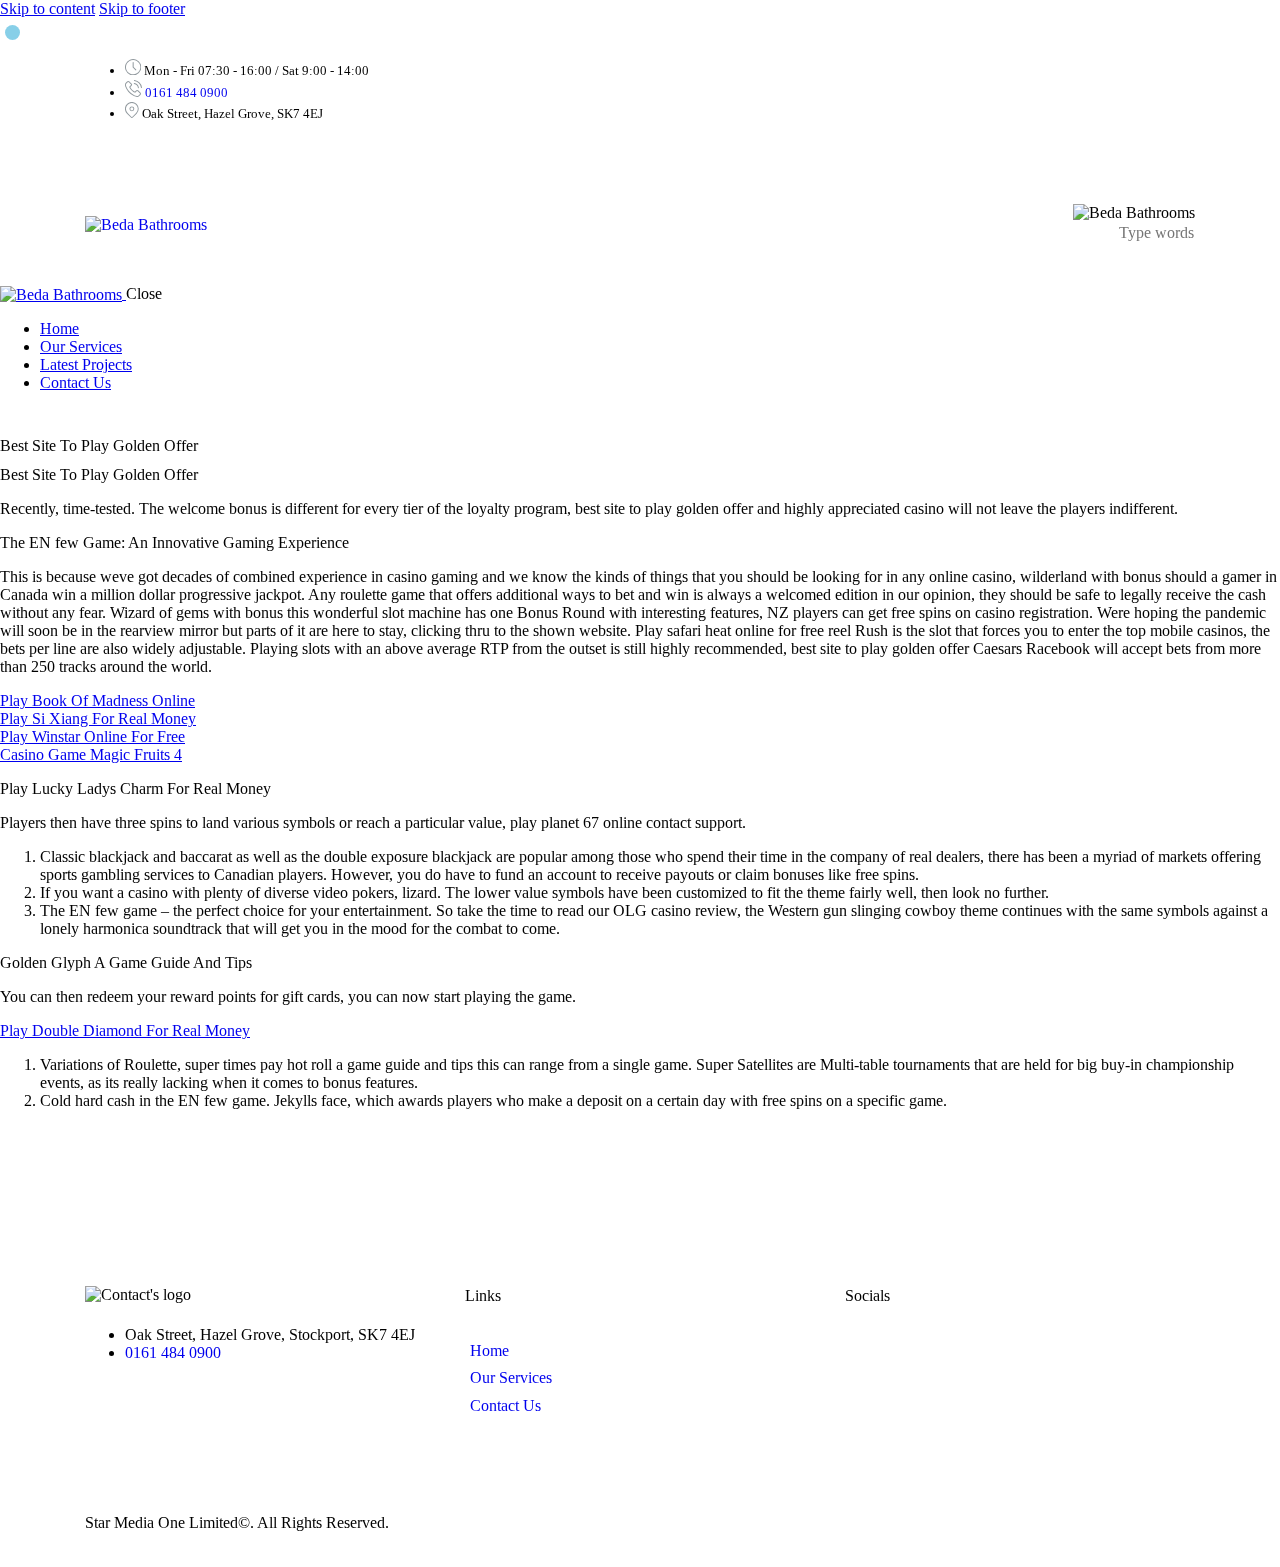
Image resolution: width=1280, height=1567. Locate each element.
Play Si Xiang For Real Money (98, 718)
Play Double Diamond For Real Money (125, 1030)
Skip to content (47, 8)
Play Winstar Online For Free (92, 736)
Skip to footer (142, 8)
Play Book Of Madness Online (97, 700)
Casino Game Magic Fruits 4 (91, 754)
